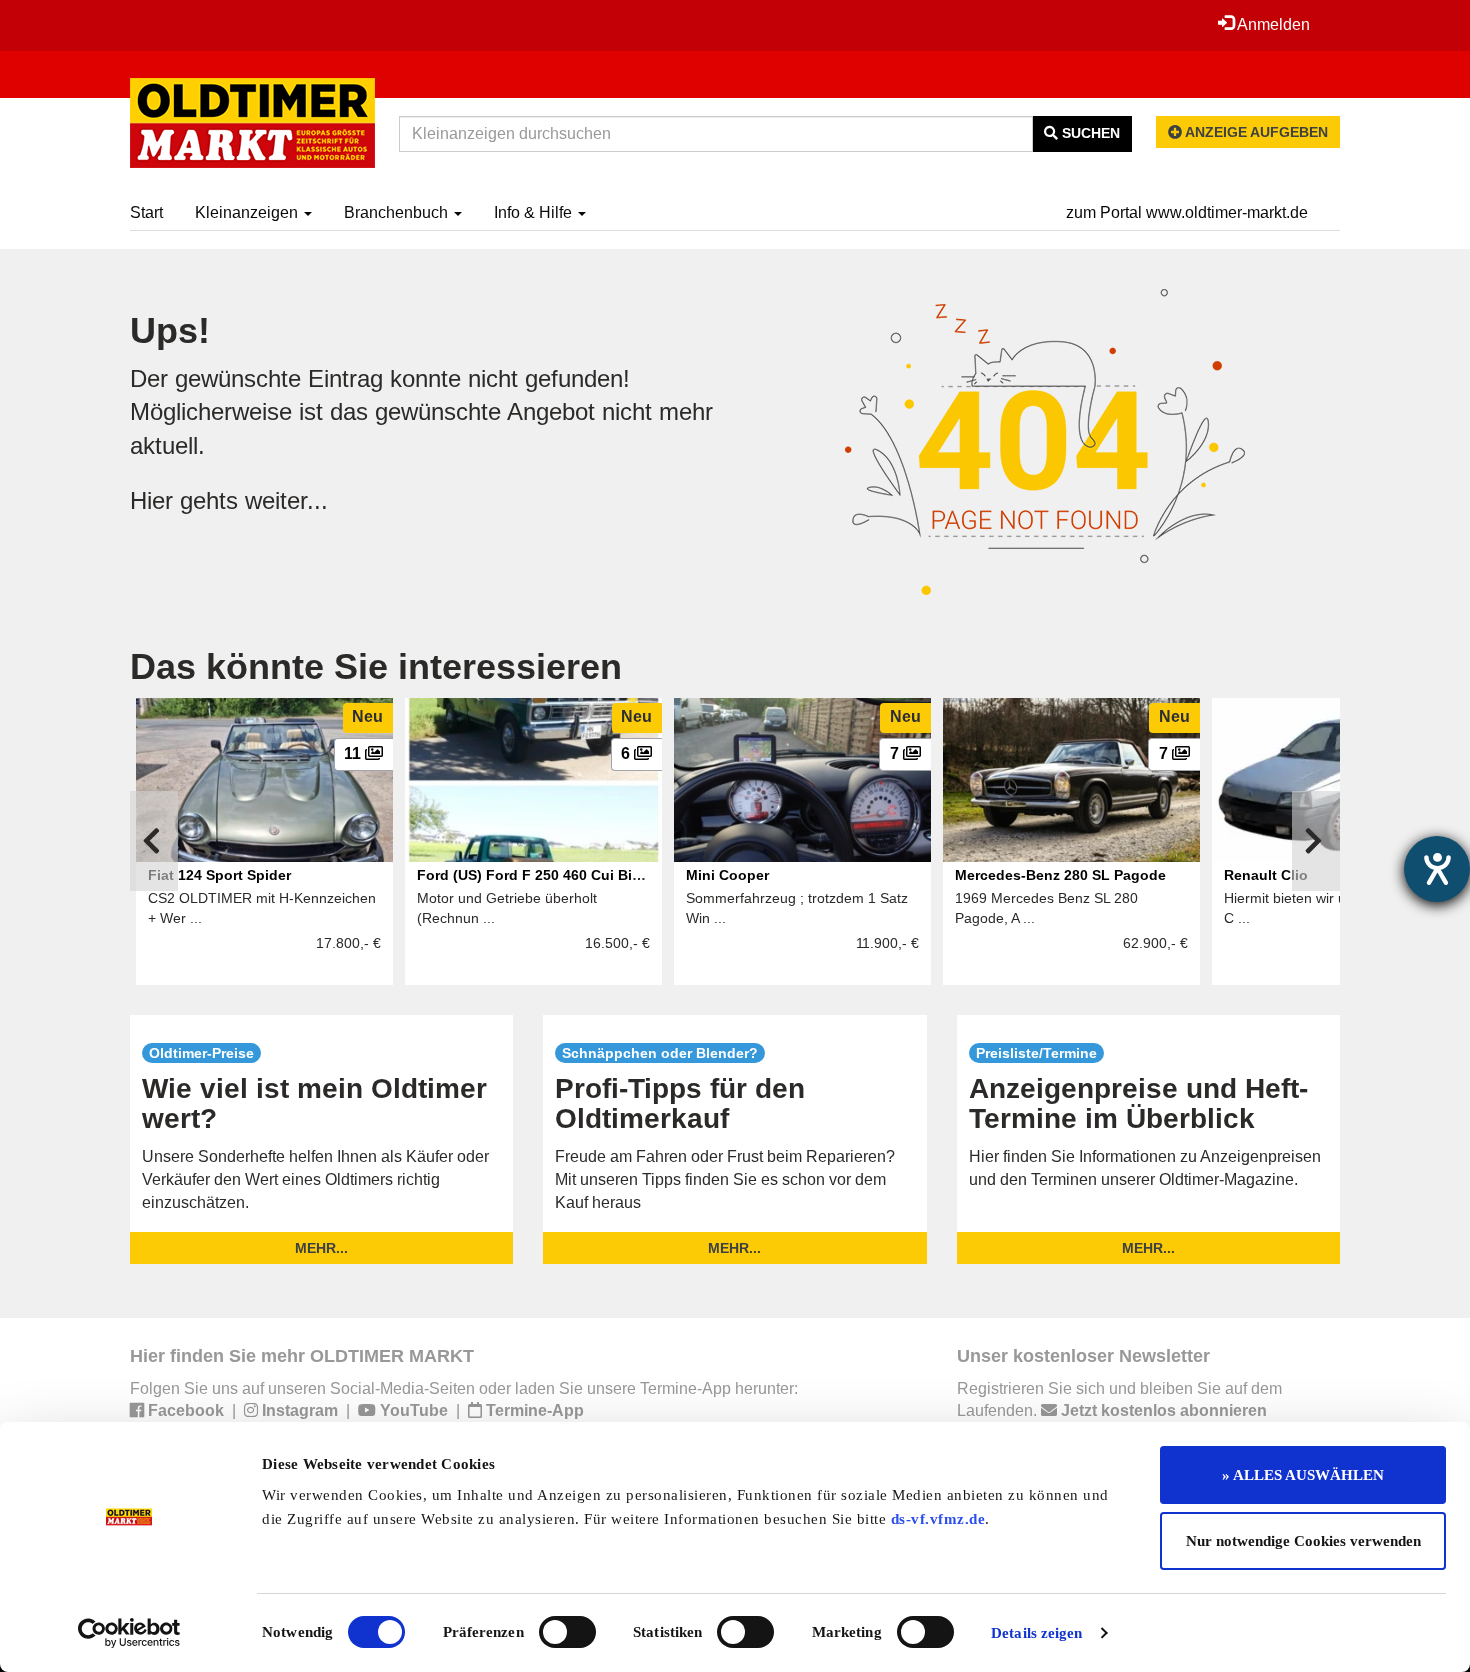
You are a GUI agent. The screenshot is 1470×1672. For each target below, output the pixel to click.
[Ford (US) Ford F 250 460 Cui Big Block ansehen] (533, 780)
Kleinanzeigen (248, 212)
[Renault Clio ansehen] (1340, 780)
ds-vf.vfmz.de (938, 1519)
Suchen (1089, 133)
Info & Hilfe (535, 212)
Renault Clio (1266, 875)
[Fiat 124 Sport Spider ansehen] (264, 780)
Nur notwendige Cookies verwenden (1303, 1541)
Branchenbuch (398, 212)
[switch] (567, 1632)
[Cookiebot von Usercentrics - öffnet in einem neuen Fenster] (129, 1633)
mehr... (321, 1248)
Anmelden (1272, 24)
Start (146, 212)
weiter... (286, 500)
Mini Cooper (727, 875)
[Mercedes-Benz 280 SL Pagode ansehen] (1071, 780)
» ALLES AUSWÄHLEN (1303, 1475)
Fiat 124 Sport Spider (219, 875)
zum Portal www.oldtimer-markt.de (1187, 212)
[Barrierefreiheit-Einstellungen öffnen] (1437, 869)
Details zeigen (1036, 1633)
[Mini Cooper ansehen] (802, 780)
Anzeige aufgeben (1255, 132)
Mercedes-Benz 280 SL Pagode (1060, 875)
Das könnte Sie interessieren (376, 666)
